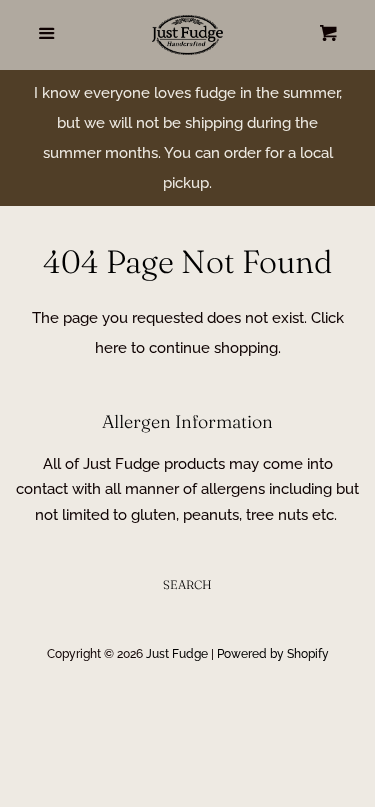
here (111, 348)
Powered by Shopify (273, 654)
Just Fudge (177, 654)
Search (187, 584)
